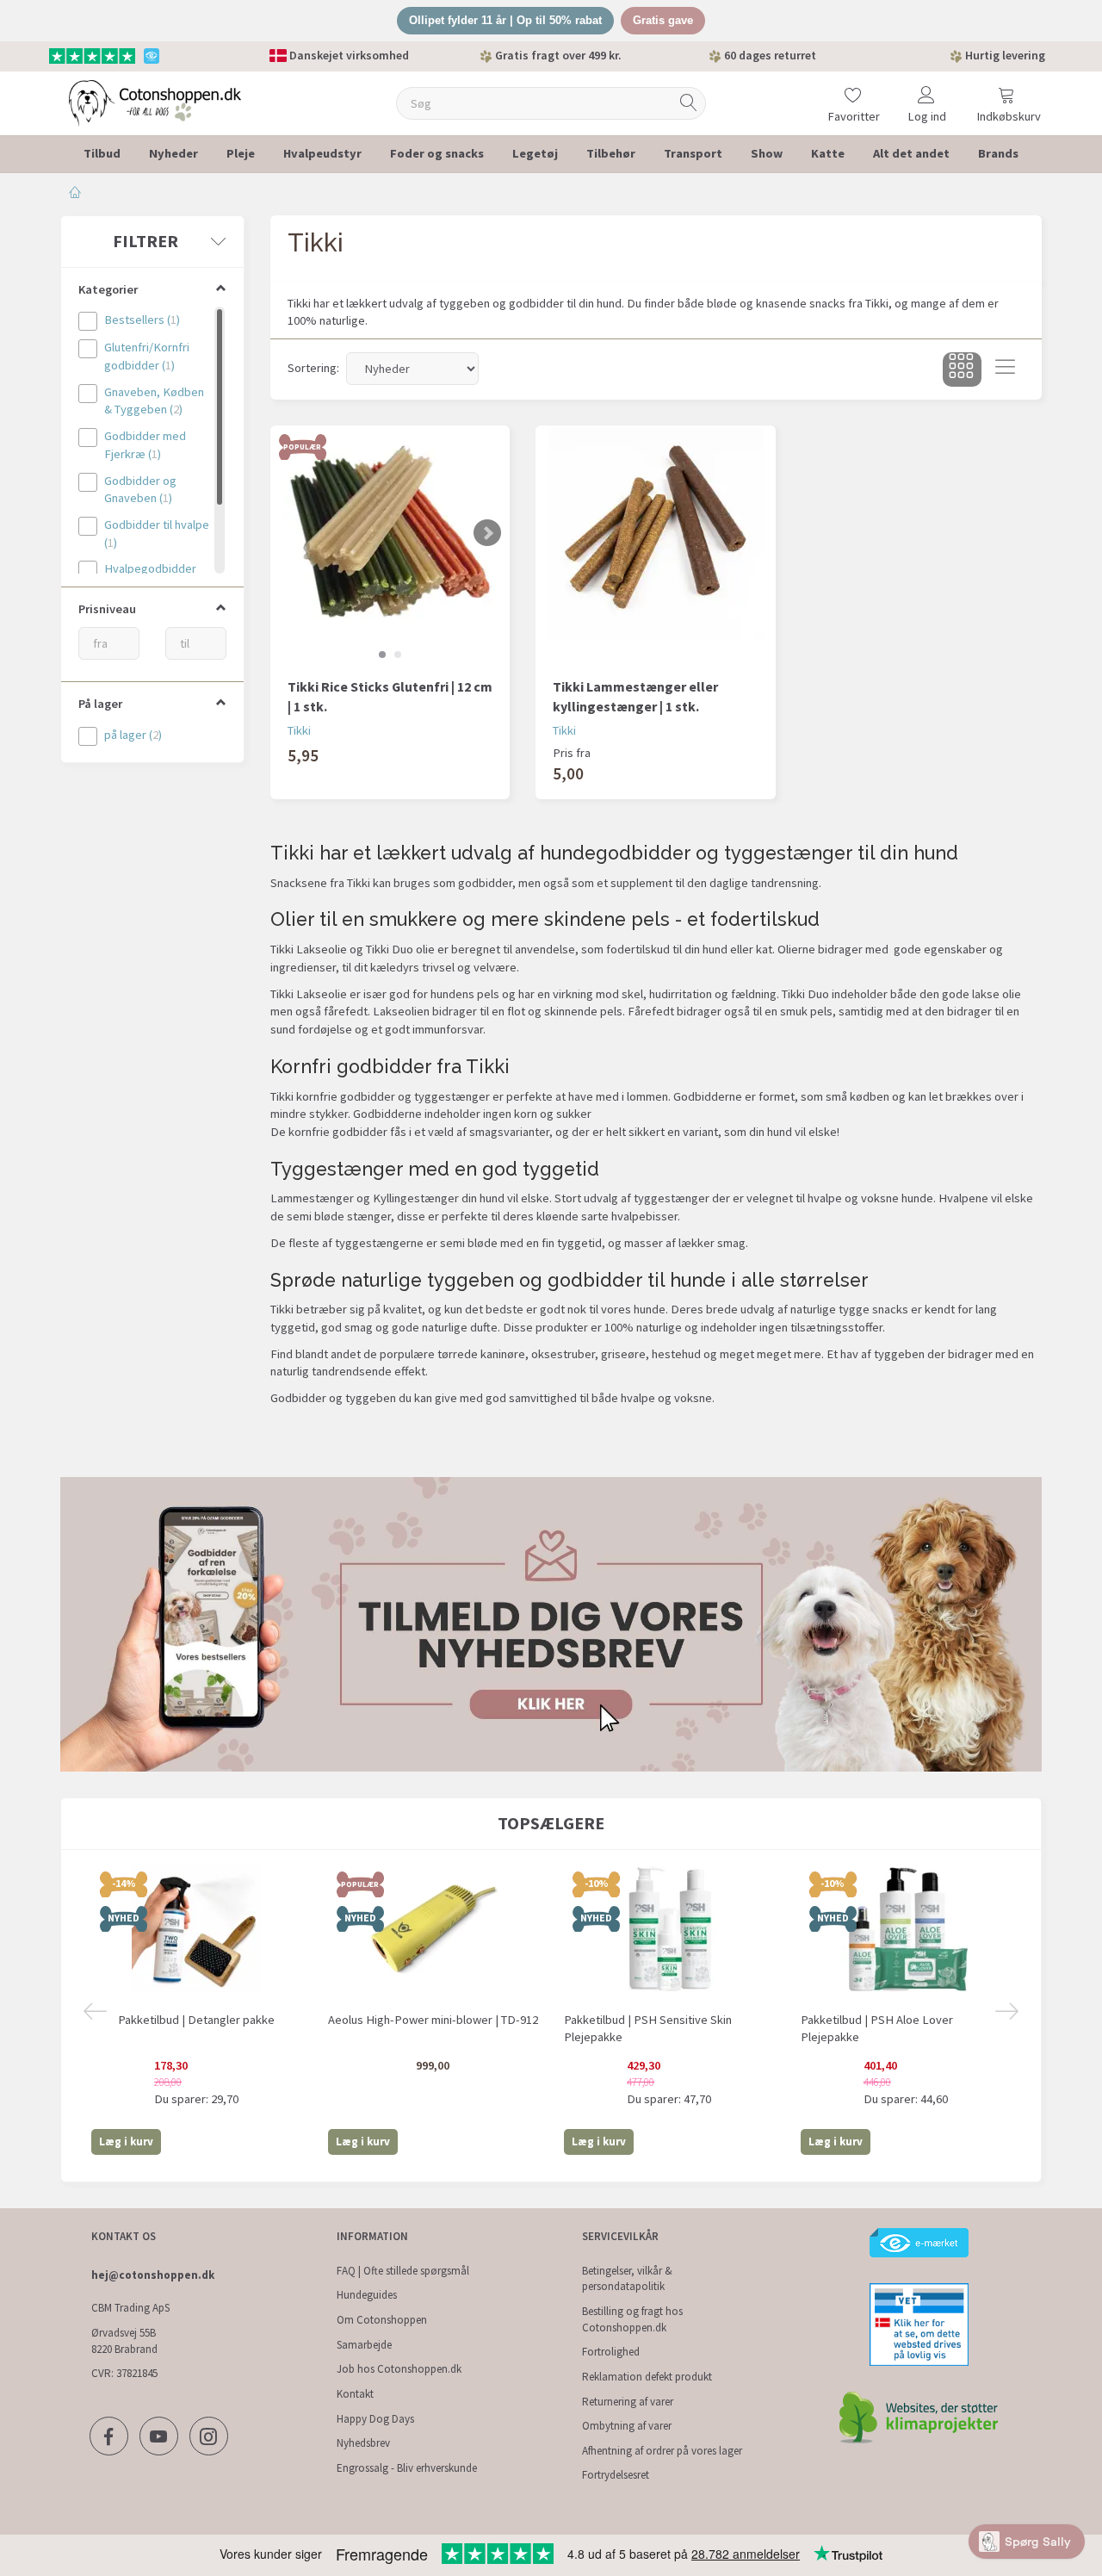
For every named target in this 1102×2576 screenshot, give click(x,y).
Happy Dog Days (375, 2419)
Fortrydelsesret (616, 2475)
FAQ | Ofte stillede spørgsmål (403, 2271)
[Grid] (962, 369)
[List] (1005, 369)
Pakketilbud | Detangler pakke (196, 2020)
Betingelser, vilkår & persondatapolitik (627, 2279)
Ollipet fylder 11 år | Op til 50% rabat (505, 20)
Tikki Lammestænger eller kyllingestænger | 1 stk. (635, 696)
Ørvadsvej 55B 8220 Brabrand (124, 2341)
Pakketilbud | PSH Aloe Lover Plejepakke (877, 2029)
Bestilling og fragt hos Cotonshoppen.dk (632, 2319)
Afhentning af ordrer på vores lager (662, 2451)
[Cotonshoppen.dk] (155, 101)
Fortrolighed (611, 2352)
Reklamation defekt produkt (647, 2377)
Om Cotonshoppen (382, 2320)
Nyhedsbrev (363, 2443)
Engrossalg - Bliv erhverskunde (407, 2468)
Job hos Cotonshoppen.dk (399, 2369)
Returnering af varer (628, 2402)
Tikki (299, 730)
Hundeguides (367, 2295)
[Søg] (689, 103)
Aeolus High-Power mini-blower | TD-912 (433, 2020)
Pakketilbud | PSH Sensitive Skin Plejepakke (648, 2029)
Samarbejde (364, 2345)
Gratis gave (663, 20)
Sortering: (313, 368)
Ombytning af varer (627, 2426)
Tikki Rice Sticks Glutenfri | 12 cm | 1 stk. (390, 696)
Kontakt (355, 2394)
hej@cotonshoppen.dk (153, 2275)
